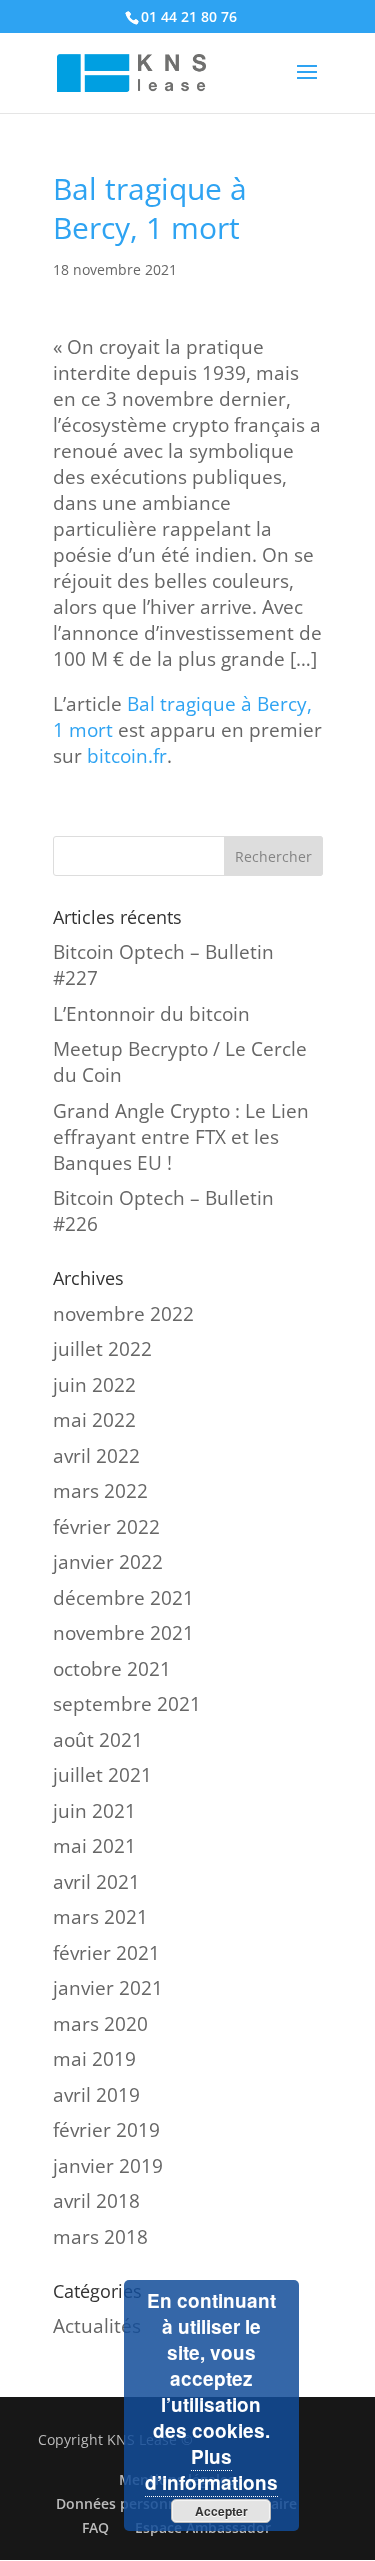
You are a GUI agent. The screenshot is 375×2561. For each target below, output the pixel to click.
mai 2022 (94, 1420)
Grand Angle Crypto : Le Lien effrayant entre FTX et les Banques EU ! (181, 1137)
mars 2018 (100, 2237)
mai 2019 (94, 2059)
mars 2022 (100, 1491)
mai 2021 (94, 1846)
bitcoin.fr (127, 756)
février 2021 (106, 1953)
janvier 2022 (108, 1562)
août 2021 (98, 1740)
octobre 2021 (112, 1669)
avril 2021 (96, 1882)
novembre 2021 (123, 1633)
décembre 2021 (123, 1598)
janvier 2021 (108, 1988)
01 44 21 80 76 (189, 16)
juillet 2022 (102, 1349)
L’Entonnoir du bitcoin (151, 1014)
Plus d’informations (211, 2469)
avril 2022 (96, 1456)
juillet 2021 (102, 1775)
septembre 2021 (127, 1704)
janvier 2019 (108, 2166)
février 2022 (106, 1527)
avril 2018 (96, 2201)
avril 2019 (96, 2095)
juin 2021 (94, 1811)
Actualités (97, 2326)
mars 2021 (100, 1917)
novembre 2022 (123, 1314)
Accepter (221, 2511)
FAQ (95, 2527)
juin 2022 (94, 1385)
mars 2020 (100, 2024)
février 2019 (106, 2130)
